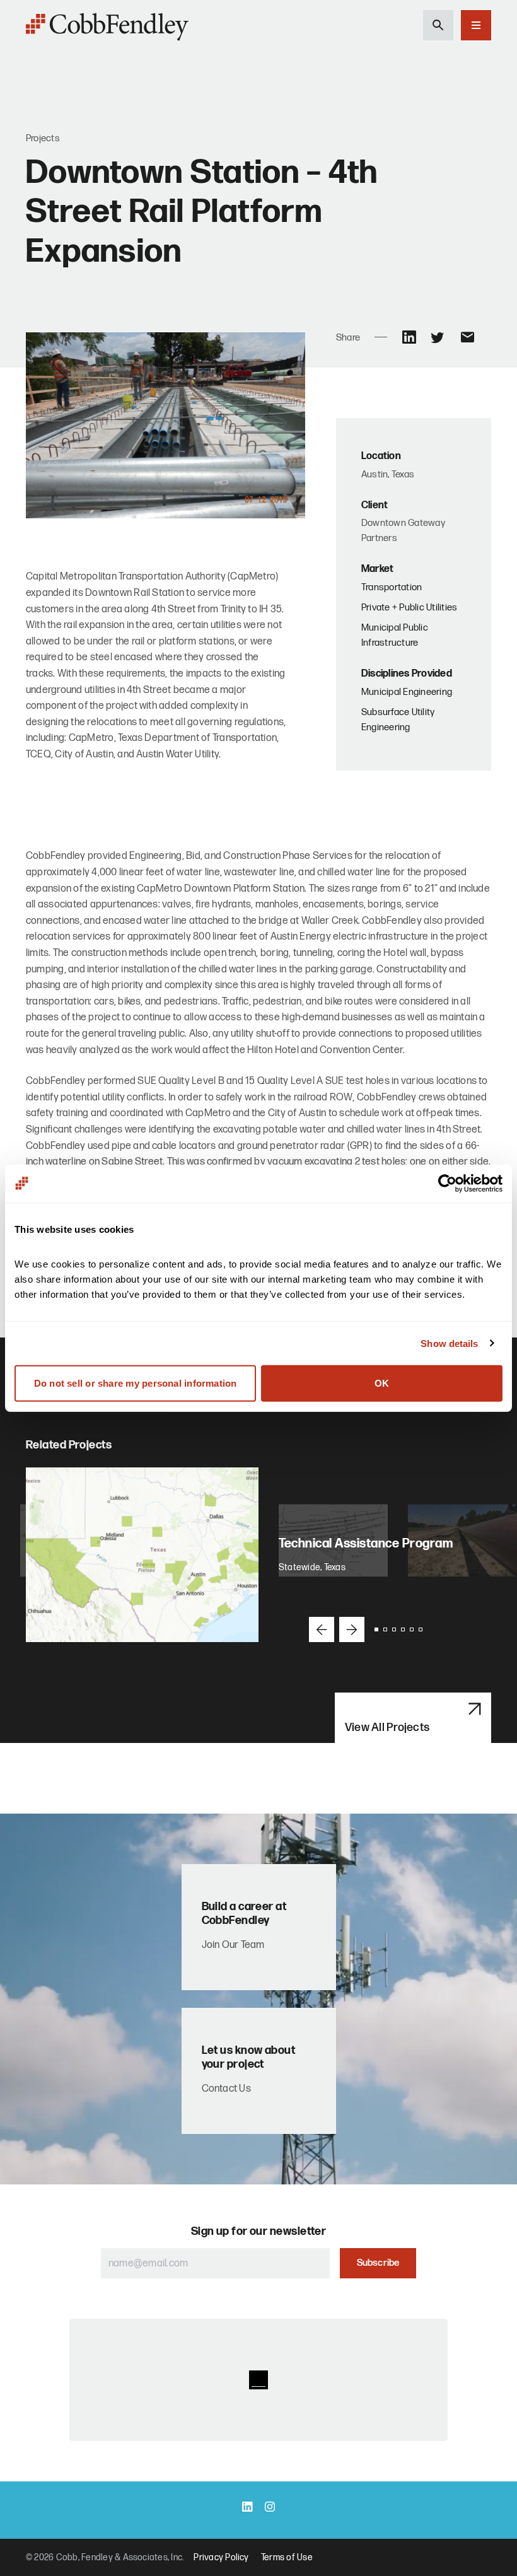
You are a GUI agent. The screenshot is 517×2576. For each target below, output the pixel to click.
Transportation (392, 587)
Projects (43, 138)
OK (382, 1383)
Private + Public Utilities (409, 608)
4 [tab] (403, 1629)
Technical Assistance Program (367, 1544)
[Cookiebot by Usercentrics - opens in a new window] (447, 1183)
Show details (449, 1343)
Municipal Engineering (407, 692)
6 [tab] (421, 1629)
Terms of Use (287, 2557)
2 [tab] (385, 1629)
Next (352, 1629)
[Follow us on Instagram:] (270, 2508)
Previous (322, 1629)
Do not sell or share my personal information (136, 1383)
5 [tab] (412, 1629)
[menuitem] (221, 2558)
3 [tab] (394, 1629)
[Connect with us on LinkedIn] (247, 2508)
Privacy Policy (221, 2557)
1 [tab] (376, 1629)
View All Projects (387, 1728)
